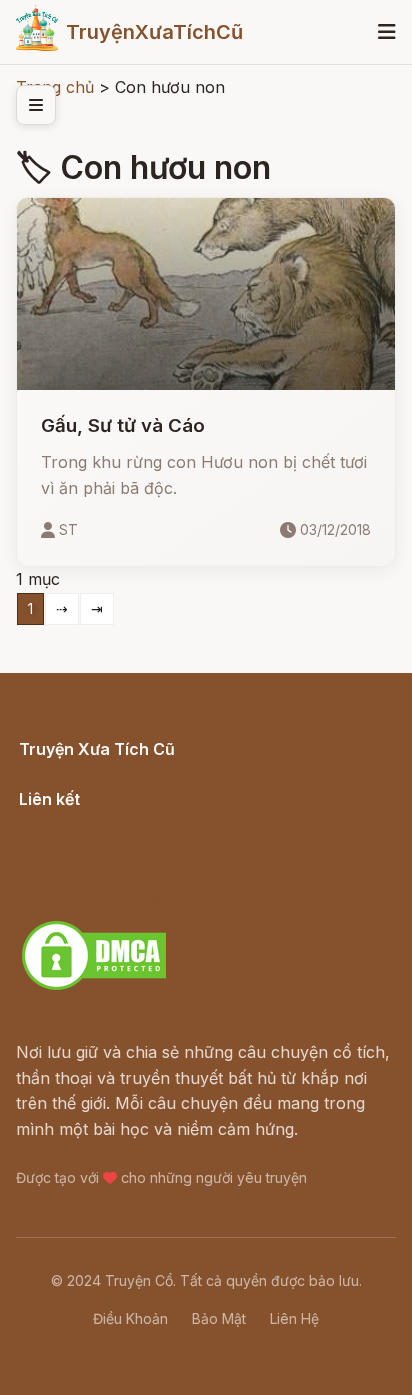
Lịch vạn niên (70, 822)
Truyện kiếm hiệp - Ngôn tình (131, 873)
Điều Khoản (130, 1318)
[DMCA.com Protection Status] (94, 987)
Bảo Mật (219, 1318)
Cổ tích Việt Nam (83, 771)
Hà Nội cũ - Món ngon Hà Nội (134, 847)
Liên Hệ (294, 1318)
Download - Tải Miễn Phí (113, 898)
